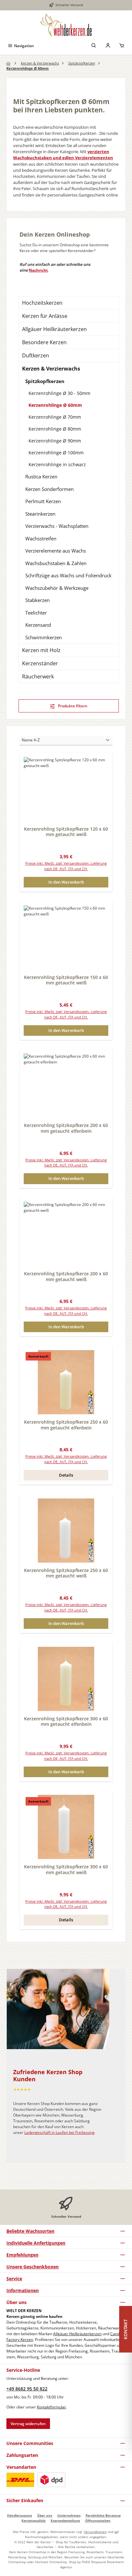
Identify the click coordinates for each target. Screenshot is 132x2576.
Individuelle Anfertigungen (36, 2243)
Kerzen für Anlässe (45, 316)
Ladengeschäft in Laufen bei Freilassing (59, 2132)
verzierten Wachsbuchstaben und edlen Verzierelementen (63, 155)
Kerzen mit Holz (41, 650)
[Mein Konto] (108, 46)
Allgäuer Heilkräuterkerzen (54, 329)
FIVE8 (86, 2562)
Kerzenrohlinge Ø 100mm (56, 453)
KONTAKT (125, 2329)
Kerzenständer (40, 663)
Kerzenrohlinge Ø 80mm (55, 429)
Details (66, 1475)
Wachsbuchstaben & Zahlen (56, 563)
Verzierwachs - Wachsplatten (57, 526)
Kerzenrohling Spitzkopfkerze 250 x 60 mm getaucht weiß (66, 1573)
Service (14, 2279)
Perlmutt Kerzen (43, 501)
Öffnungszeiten (98, 2520)
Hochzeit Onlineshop (51, 2562)
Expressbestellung (65, 2520)
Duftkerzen (36, 355)
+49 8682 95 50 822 (27, 2389)
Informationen (23, 2290)
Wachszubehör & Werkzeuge (57, 588)
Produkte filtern (72, 706)
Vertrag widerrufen (28, 2424)
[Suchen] (94, 46)
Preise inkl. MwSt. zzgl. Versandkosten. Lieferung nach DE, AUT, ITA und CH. (66, 866)
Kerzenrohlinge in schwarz (57, 464)
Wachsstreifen (41, 538)
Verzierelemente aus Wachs (56, 551)
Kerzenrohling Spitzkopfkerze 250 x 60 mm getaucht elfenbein (66, 1425)
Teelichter (36, 613)
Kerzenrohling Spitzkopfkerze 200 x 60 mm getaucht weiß (66, 1276)
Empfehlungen (22, 2255)
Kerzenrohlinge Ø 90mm (55, 441)
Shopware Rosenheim (107, 2562)
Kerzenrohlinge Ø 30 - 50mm (59, 393)
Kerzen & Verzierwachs (51, 369)
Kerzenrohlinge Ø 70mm (55, 417)
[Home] (9, 64)
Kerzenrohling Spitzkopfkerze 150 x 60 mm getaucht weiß (66, 980)
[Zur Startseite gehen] (66, 25)
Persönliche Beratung (103, 2515)
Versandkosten (95, 2532)
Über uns (45, 2515)
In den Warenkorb (66, 882)
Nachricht (38, 270)
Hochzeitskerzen (42, 303)
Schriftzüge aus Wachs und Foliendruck (68, 575)
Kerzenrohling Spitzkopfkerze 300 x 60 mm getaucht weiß (66, 1869)
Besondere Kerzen (44, 342)
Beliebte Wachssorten (30, 2231)
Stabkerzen (37, 600)
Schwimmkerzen (44, 637)
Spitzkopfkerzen (45, 381)
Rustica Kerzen (41, 476)
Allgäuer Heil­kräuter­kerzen (77, 2334)
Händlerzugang (20, 2515)
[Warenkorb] (122, 46)
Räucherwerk (38, 677)
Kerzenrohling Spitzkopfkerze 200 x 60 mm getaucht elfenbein (66, 1128)
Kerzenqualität (33, 2520)
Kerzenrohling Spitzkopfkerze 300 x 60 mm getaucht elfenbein (66, 1721)
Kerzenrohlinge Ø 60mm (55, 405)
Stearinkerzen (40, 514)
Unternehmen (69, 2515)
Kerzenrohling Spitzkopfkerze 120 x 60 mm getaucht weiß (66, 832)
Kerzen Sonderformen (50, 489)
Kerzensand (38, 625)
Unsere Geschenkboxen (33, 2267)
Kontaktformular (51, 2407)
